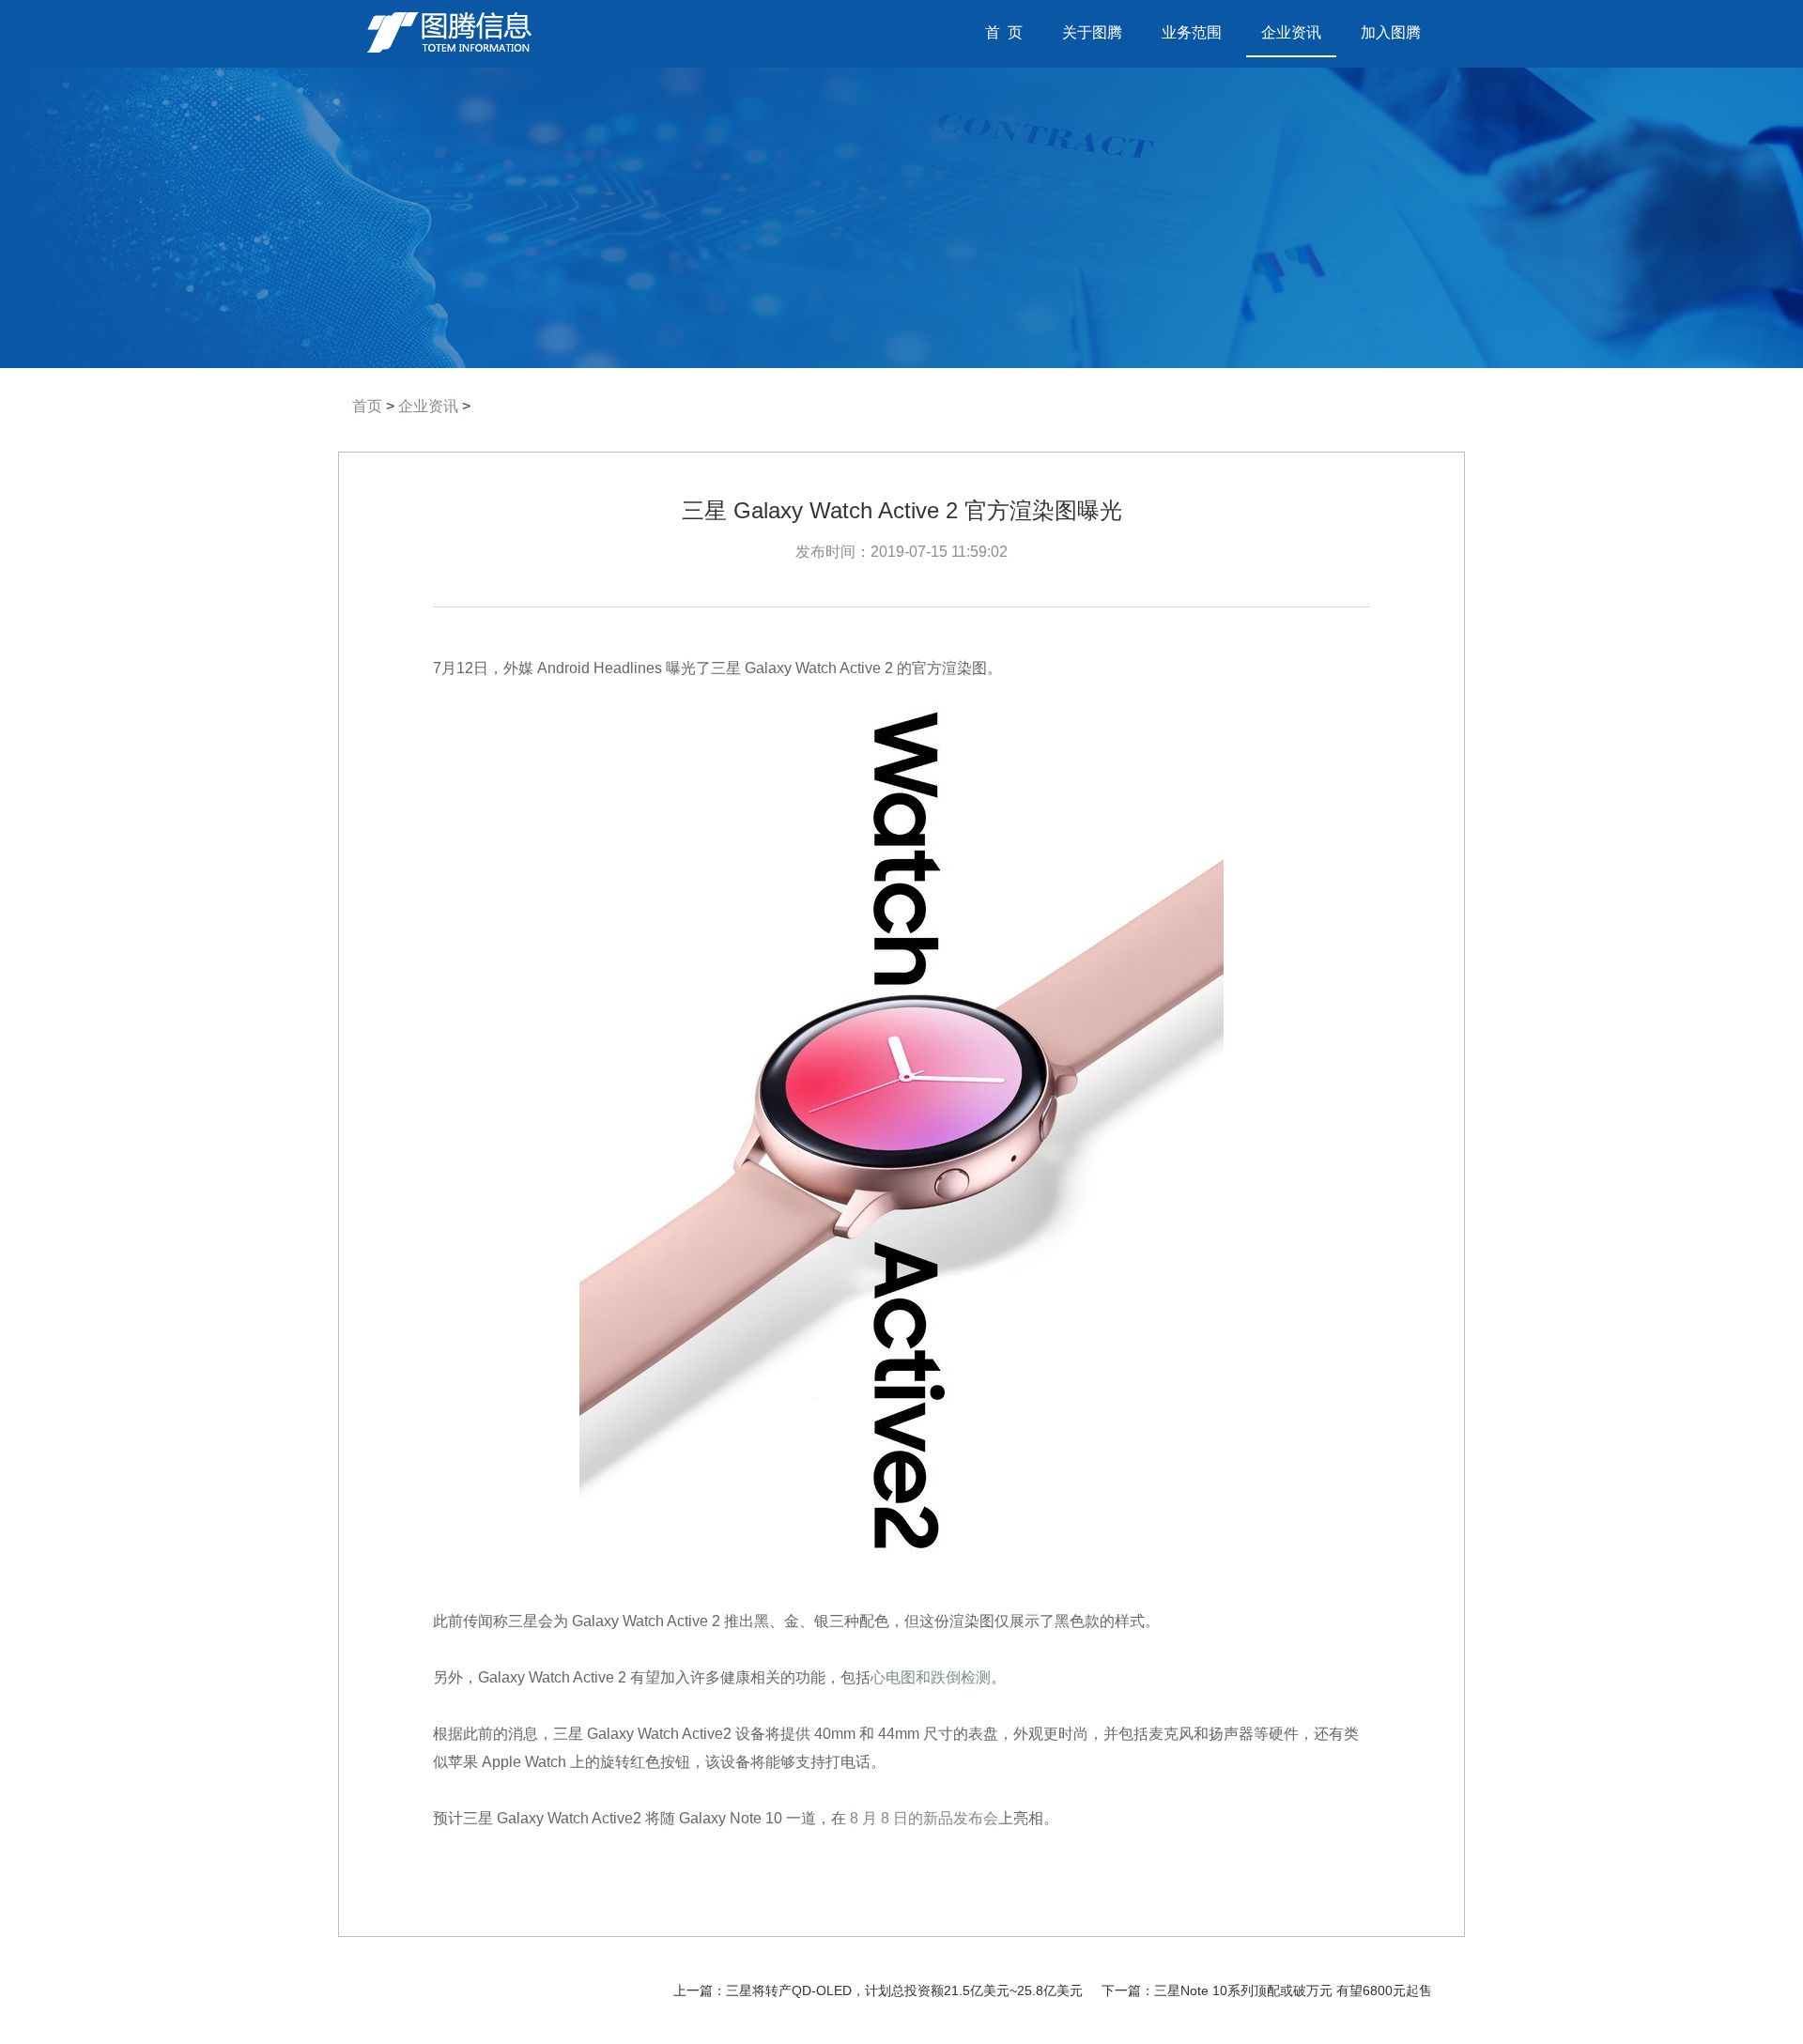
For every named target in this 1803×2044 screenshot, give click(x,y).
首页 (367, 406)
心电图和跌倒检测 (931, 1677)
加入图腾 (1391, 32)
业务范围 (1192, 32)
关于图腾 (1092, 32)
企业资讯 (1291, 32)
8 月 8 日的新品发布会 (924, 1818)
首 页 (1011, 32)
